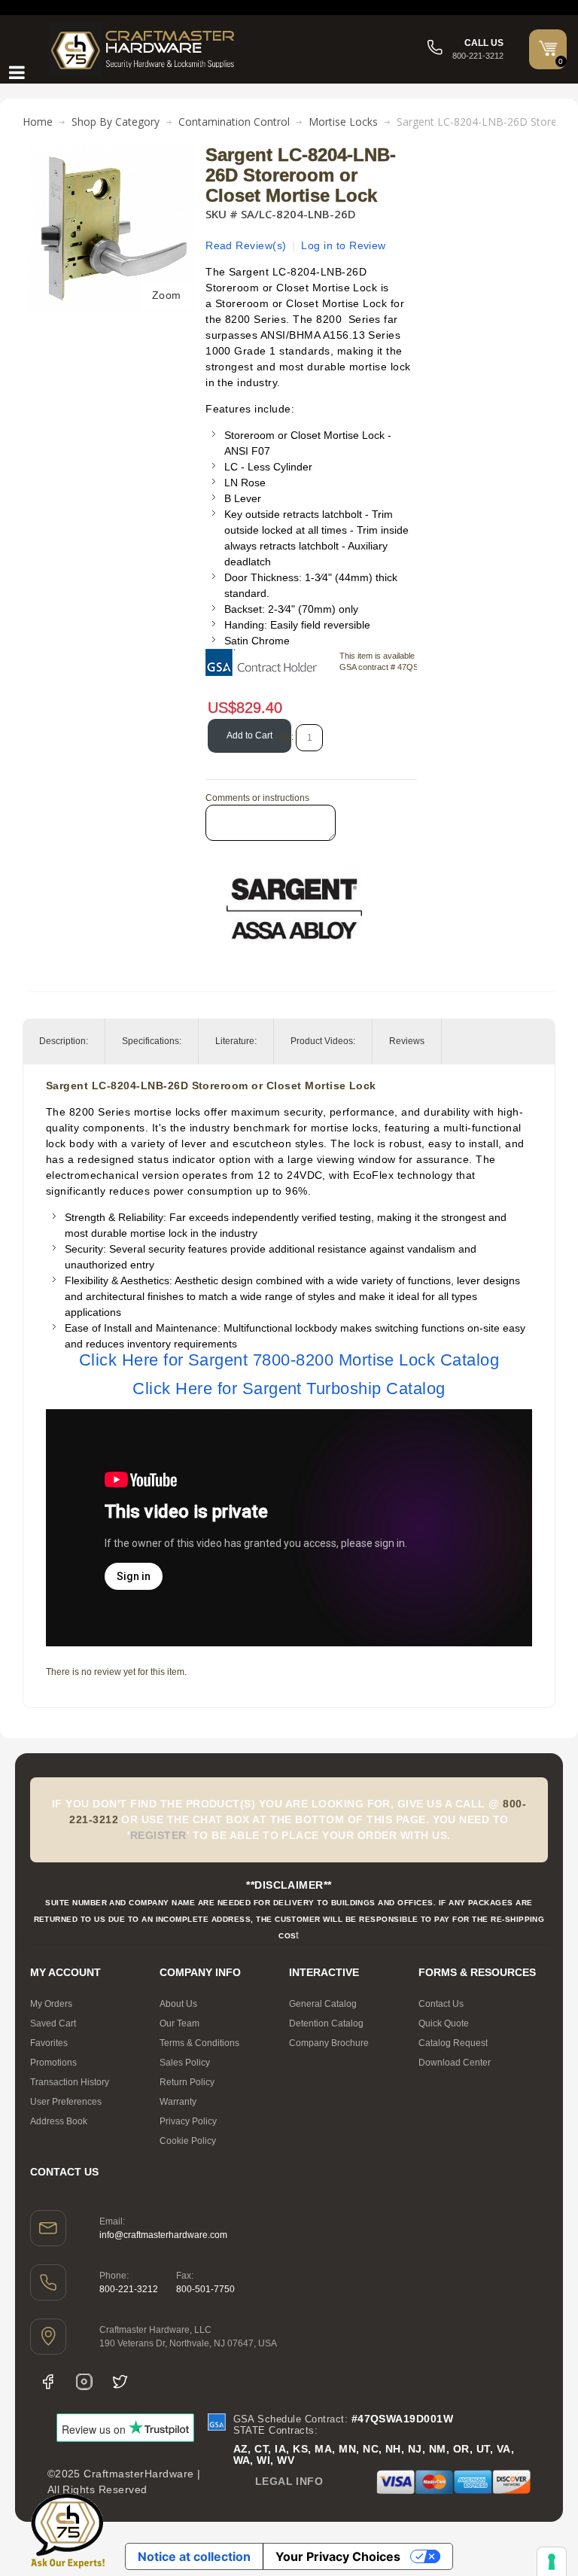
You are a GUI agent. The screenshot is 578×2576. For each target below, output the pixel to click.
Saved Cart (53, 2023)
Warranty (178, 2102)
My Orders (51, 2004)
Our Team (179, 2023)
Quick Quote (444, 2023)
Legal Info (289, 2481)
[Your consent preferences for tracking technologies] (552, 2562)
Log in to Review (344, 245)
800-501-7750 (205, 2289)
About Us (178, 2004)
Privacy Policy (188, 2121)
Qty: (286, 737)
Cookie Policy (188, 2141)
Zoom (167, 295)
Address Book (59, 2121)
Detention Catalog (326, 2023)
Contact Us (441, 2004)
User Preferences (66, 2102)
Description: (64, 1041)
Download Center (455, 2063)
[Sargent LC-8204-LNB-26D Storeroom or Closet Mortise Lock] (111, 153)
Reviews (407, 1041)
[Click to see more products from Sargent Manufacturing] (294, 909)
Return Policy (187, 2082)
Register (158, 1835)
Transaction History (70, 2082)
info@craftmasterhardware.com (163, 2235)
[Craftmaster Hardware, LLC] (143, 49)
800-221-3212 (129, 2289)
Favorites (49, 2043)
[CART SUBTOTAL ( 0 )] (548, 48)
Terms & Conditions (199, 2043)
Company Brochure (329, 2043)
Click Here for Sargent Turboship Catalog (289, 1388)
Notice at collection (194, 2556)
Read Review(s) (246, 245)
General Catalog (323, 2004)
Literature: (236, 1041)
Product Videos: (323, 1041)
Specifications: (152, 1041)
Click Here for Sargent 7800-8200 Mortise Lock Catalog (289, 1360)
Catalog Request (453, 2043)
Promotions (53, 2063)
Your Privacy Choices (338, 2556)
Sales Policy (185, 2063)
